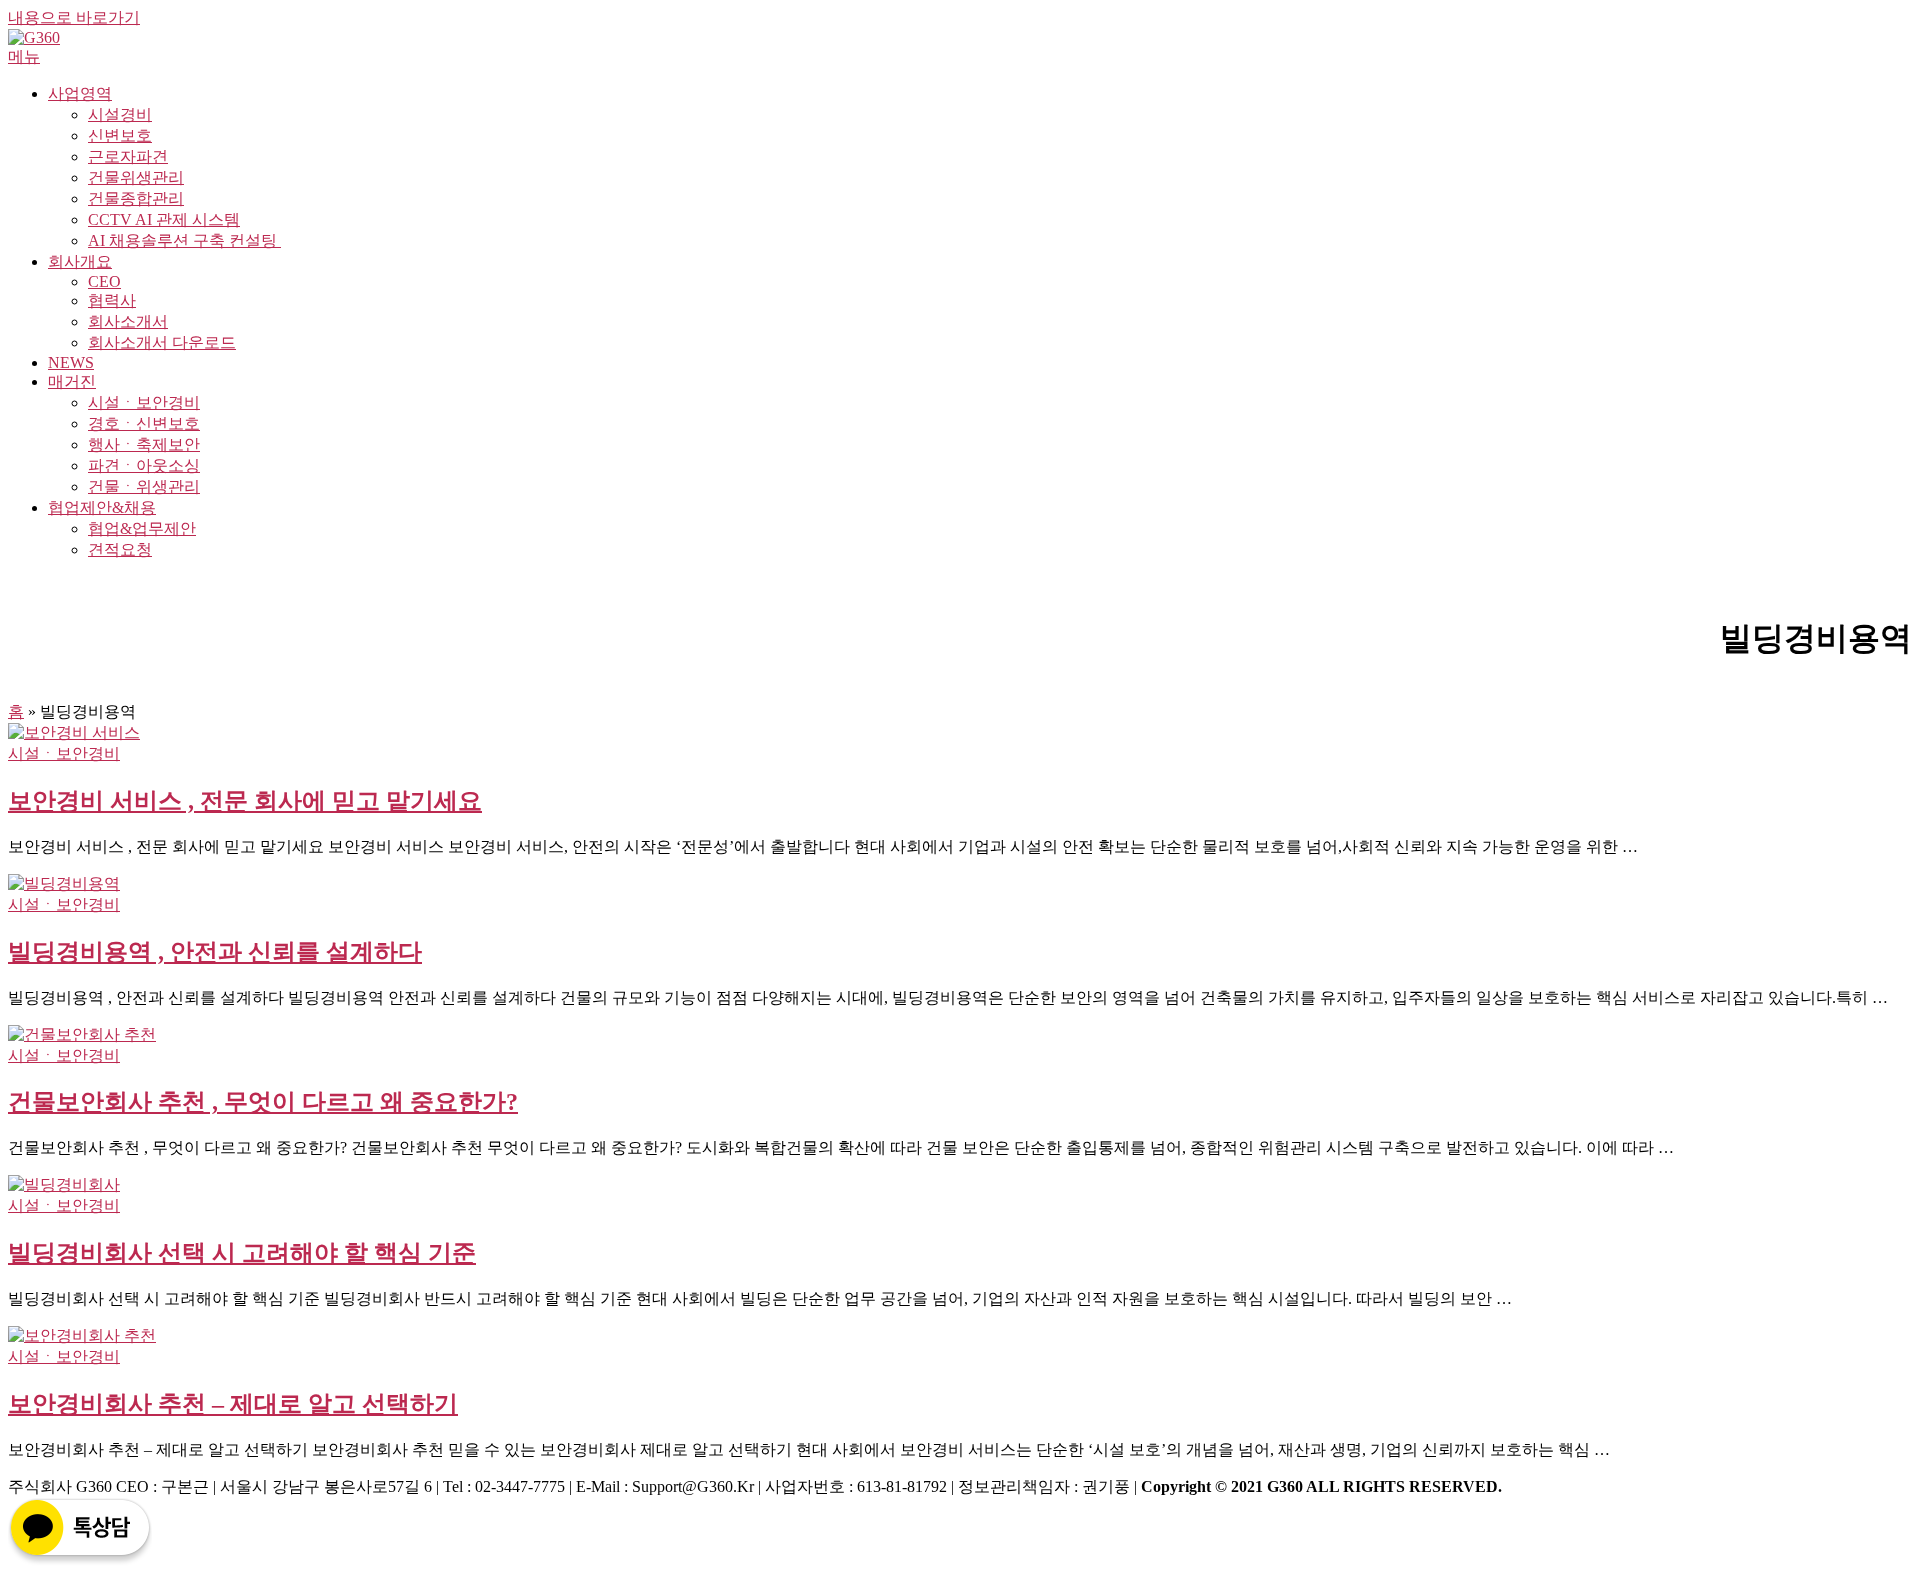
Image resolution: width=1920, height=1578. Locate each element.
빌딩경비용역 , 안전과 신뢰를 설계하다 (215, 952)
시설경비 (120, 114)
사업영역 (80, 93)
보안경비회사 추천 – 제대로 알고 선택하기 (233, 1404)
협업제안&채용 (102, 507)
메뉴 (24, 56)
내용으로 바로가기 (74, 17)
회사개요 (80, 261)
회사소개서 (128, 321)
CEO (104, 281)
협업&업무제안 (142, 528)
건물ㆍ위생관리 (144, 486)
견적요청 (120, 549)
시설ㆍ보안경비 (144, 402)
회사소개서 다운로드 (162, 342)
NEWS (71, 362)
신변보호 (120, 135)
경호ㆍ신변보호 (144, 423)
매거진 (72, 381)
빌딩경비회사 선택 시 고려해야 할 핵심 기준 (242, 1253)
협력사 (112, 300)
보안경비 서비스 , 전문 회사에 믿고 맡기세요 (245, 801)
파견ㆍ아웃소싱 (144, 465)
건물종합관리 (136, 198)
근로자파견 (128, 156)
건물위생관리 (136, 177)
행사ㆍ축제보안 (144, 444)
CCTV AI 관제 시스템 (164, 219)
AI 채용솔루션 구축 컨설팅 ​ (184, 240)
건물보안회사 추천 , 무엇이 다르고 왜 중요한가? (263, 1102)
